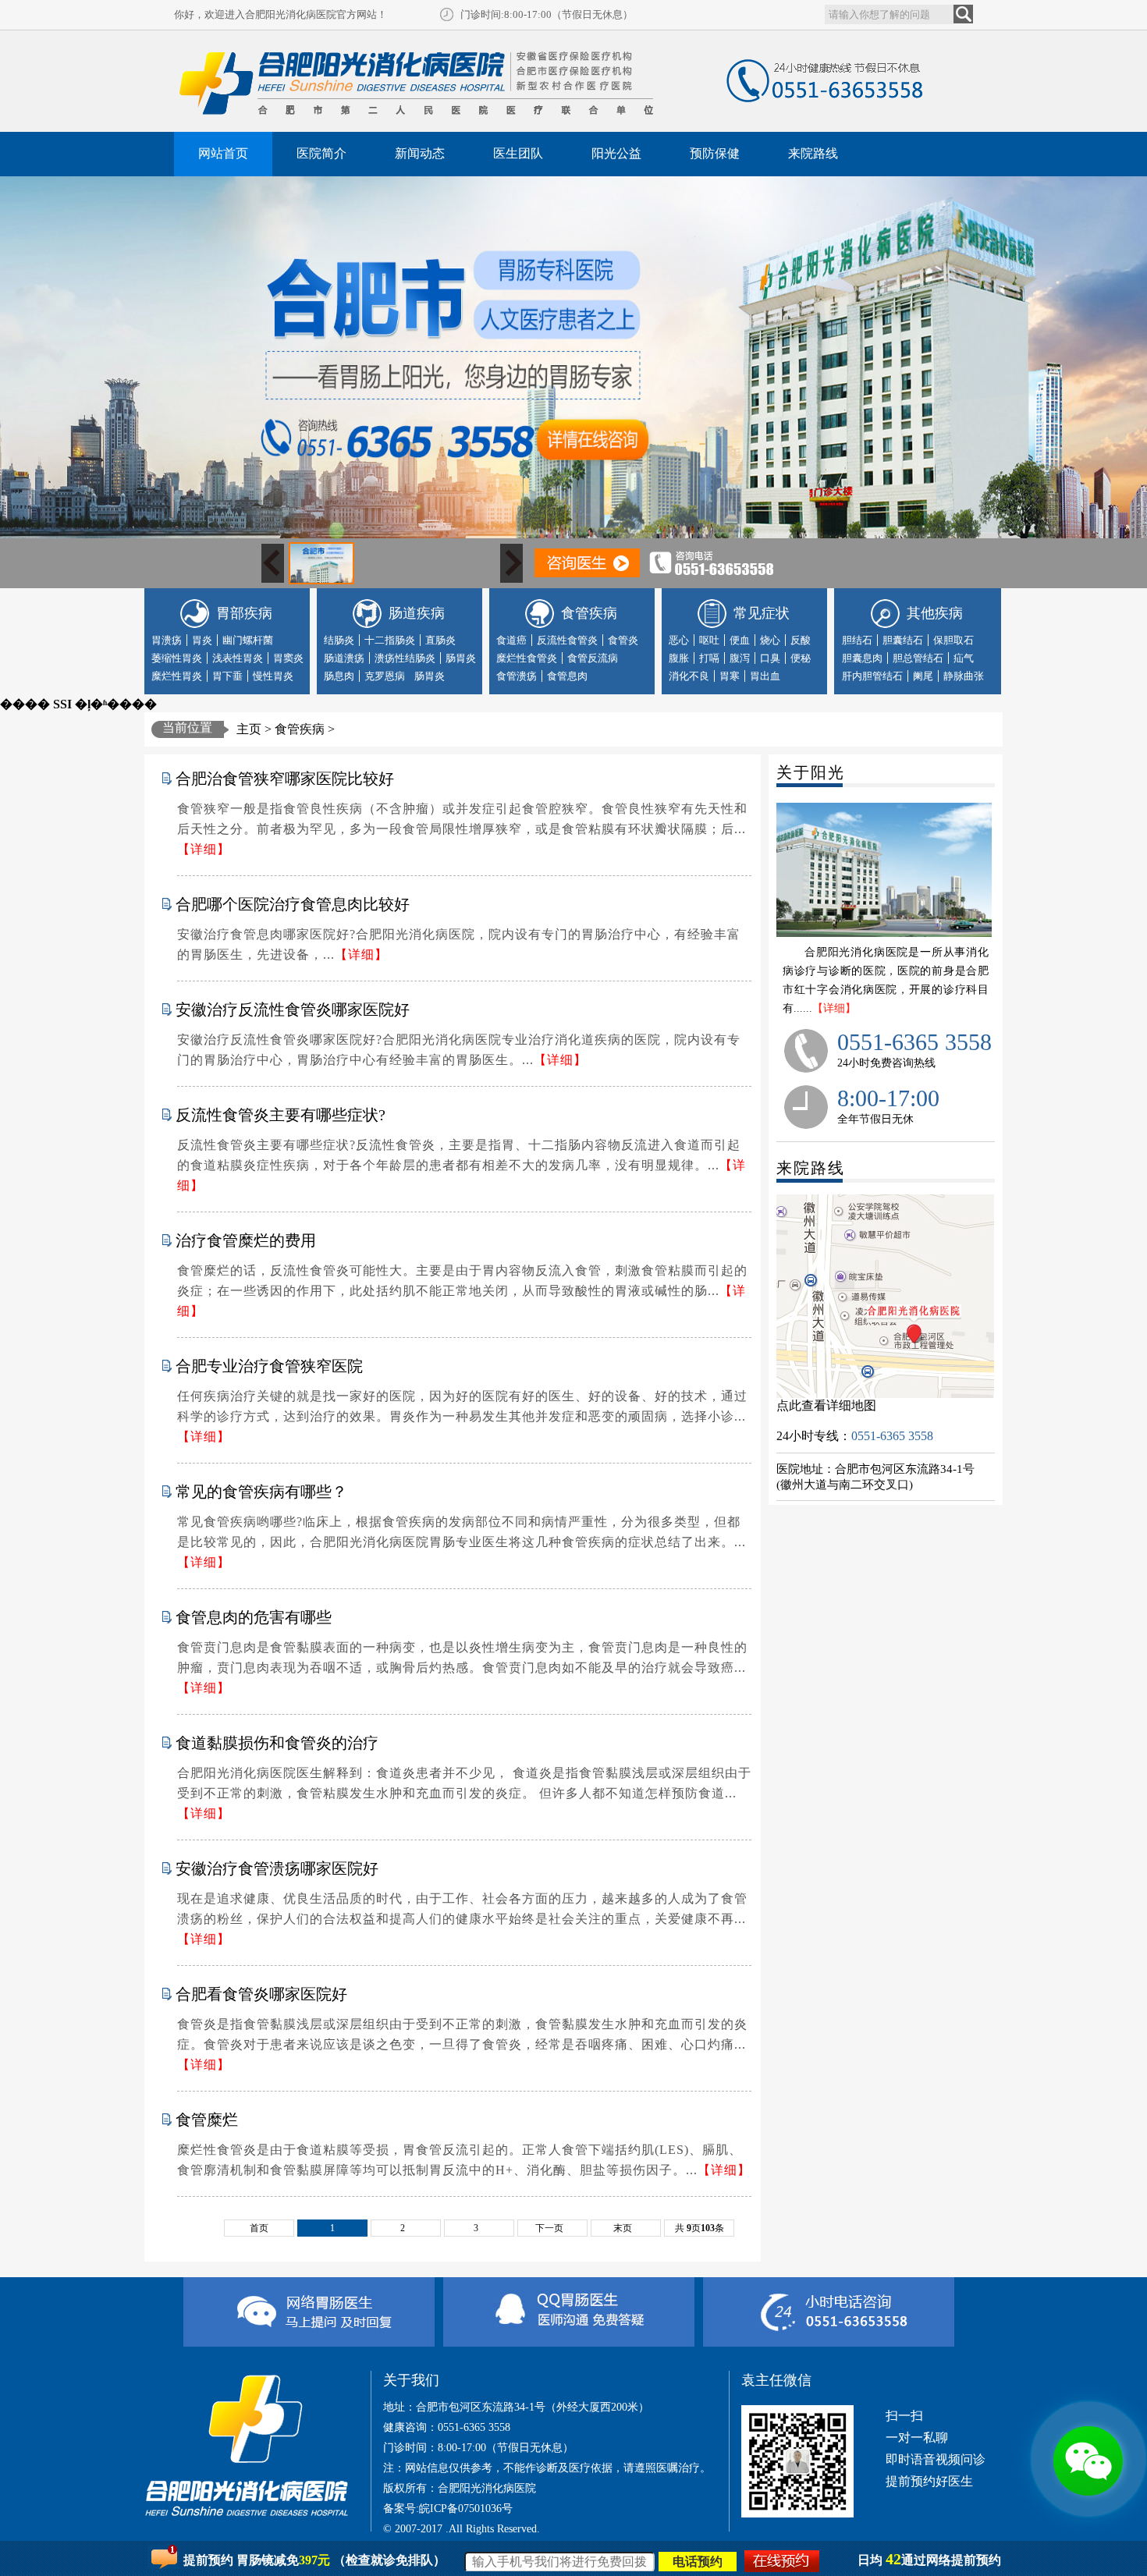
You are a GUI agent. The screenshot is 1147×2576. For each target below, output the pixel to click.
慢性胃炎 (273, 676)
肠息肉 (339, 676)
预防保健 (715, 153)
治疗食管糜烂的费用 (246, 1240)
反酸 (801, 640)
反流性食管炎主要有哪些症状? (281, 1115)
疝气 (964, 658)
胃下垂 (227, 676)
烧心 (770, 640)
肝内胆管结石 (872, 676)
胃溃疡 (167, 640)
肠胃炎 (461, 658)
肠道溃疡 (344, 658)
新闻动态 (420, 153)
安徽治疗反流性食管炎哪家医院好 (293, 1009)
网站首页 (223, 153)
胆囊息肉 (862, 658)
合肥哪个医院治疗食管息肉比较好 (293, 904)
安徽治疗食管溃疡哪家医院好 (277, 1868)
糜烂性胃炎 (177, 676)
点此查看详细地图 (826, 1405)
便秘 (801, 658)
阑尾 (923, 676)
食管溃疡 (517, 676)
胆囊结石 (903, 640)
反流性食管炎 (567, 640)
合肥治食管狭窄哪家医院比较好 (285, 779)
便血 (740, 640)
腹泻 (740, 658)
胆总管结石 (918, 658)
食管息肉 (567, 676)
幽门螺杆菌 (248, 640)
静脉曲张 (964, 676)
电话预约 (698, 2562)
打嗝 (709, 658)
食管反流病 (593, 658)
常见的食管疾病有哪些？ (261, 1492)
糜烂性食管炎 (527, 658)
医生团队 (518, 153)
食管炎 (623, 640)
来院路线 (813, 153)
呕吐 (709, 640)
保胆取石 (953, 640)
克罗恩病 (385, 676)
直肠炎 (440, 640)
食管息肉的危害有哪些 (254, 1617)
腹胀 (679, 658)
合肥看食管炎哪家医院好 (261, 1994)
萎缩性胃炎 (177, 658)
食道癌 (511, 640)
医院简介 (321, 153)
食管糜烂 (207, 2120)
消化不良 (689, 676)
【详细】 (834, 1008)
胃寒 (730, 676)
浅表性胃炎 (238, 658)
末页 (623, 2228)
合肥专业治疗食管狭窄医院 (269, 1366)
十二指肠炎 (390, 640)
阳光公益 (616, 153)
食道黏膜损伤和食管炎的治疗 (277, 1743)
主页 (249, 729)
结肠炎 (339, 640)
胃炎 (202, 640)
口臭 (770, 658)
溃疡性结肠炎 (405, 658)
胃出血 (765, 676)
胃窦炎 (288, 658)
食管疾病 (300, 729)
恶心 (679, 640)
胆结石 (857, 640)
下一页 (549, 2228)
